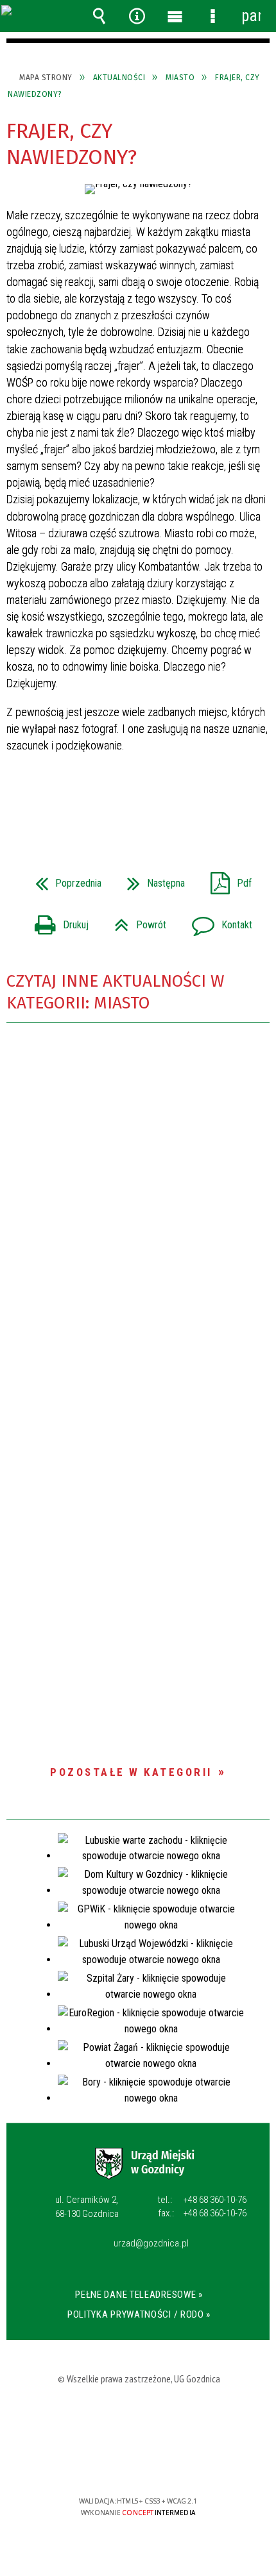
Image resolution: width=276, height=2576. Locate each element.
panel (251, 16)
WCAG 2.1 (179, 2463)
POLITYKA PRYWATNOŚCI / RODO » (139, 2314)
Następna (151, 879)
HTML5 (119, 2464)
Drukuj (56, 921)
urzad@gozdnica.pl (151, 2244)
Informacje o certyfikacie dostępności (138, 2419)
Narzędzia (137, 16)
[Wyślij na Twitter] (137, 801)
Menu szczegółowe (213, 16)
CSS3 (139, 2464)
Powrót (135, 921)
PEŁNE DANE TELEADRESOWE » (139, 2295)
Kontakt (217, 921)
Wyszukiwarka (99, 16)
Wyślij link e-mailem (160, 801)
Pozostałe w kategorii (131, 1772)
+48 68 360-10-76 (202, 2200)
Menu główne (175, 16)
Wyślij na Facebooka (114, 801)
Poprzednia (63, 879)
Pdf (226, 879)
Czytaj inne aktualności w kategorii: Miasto (115, 992)
